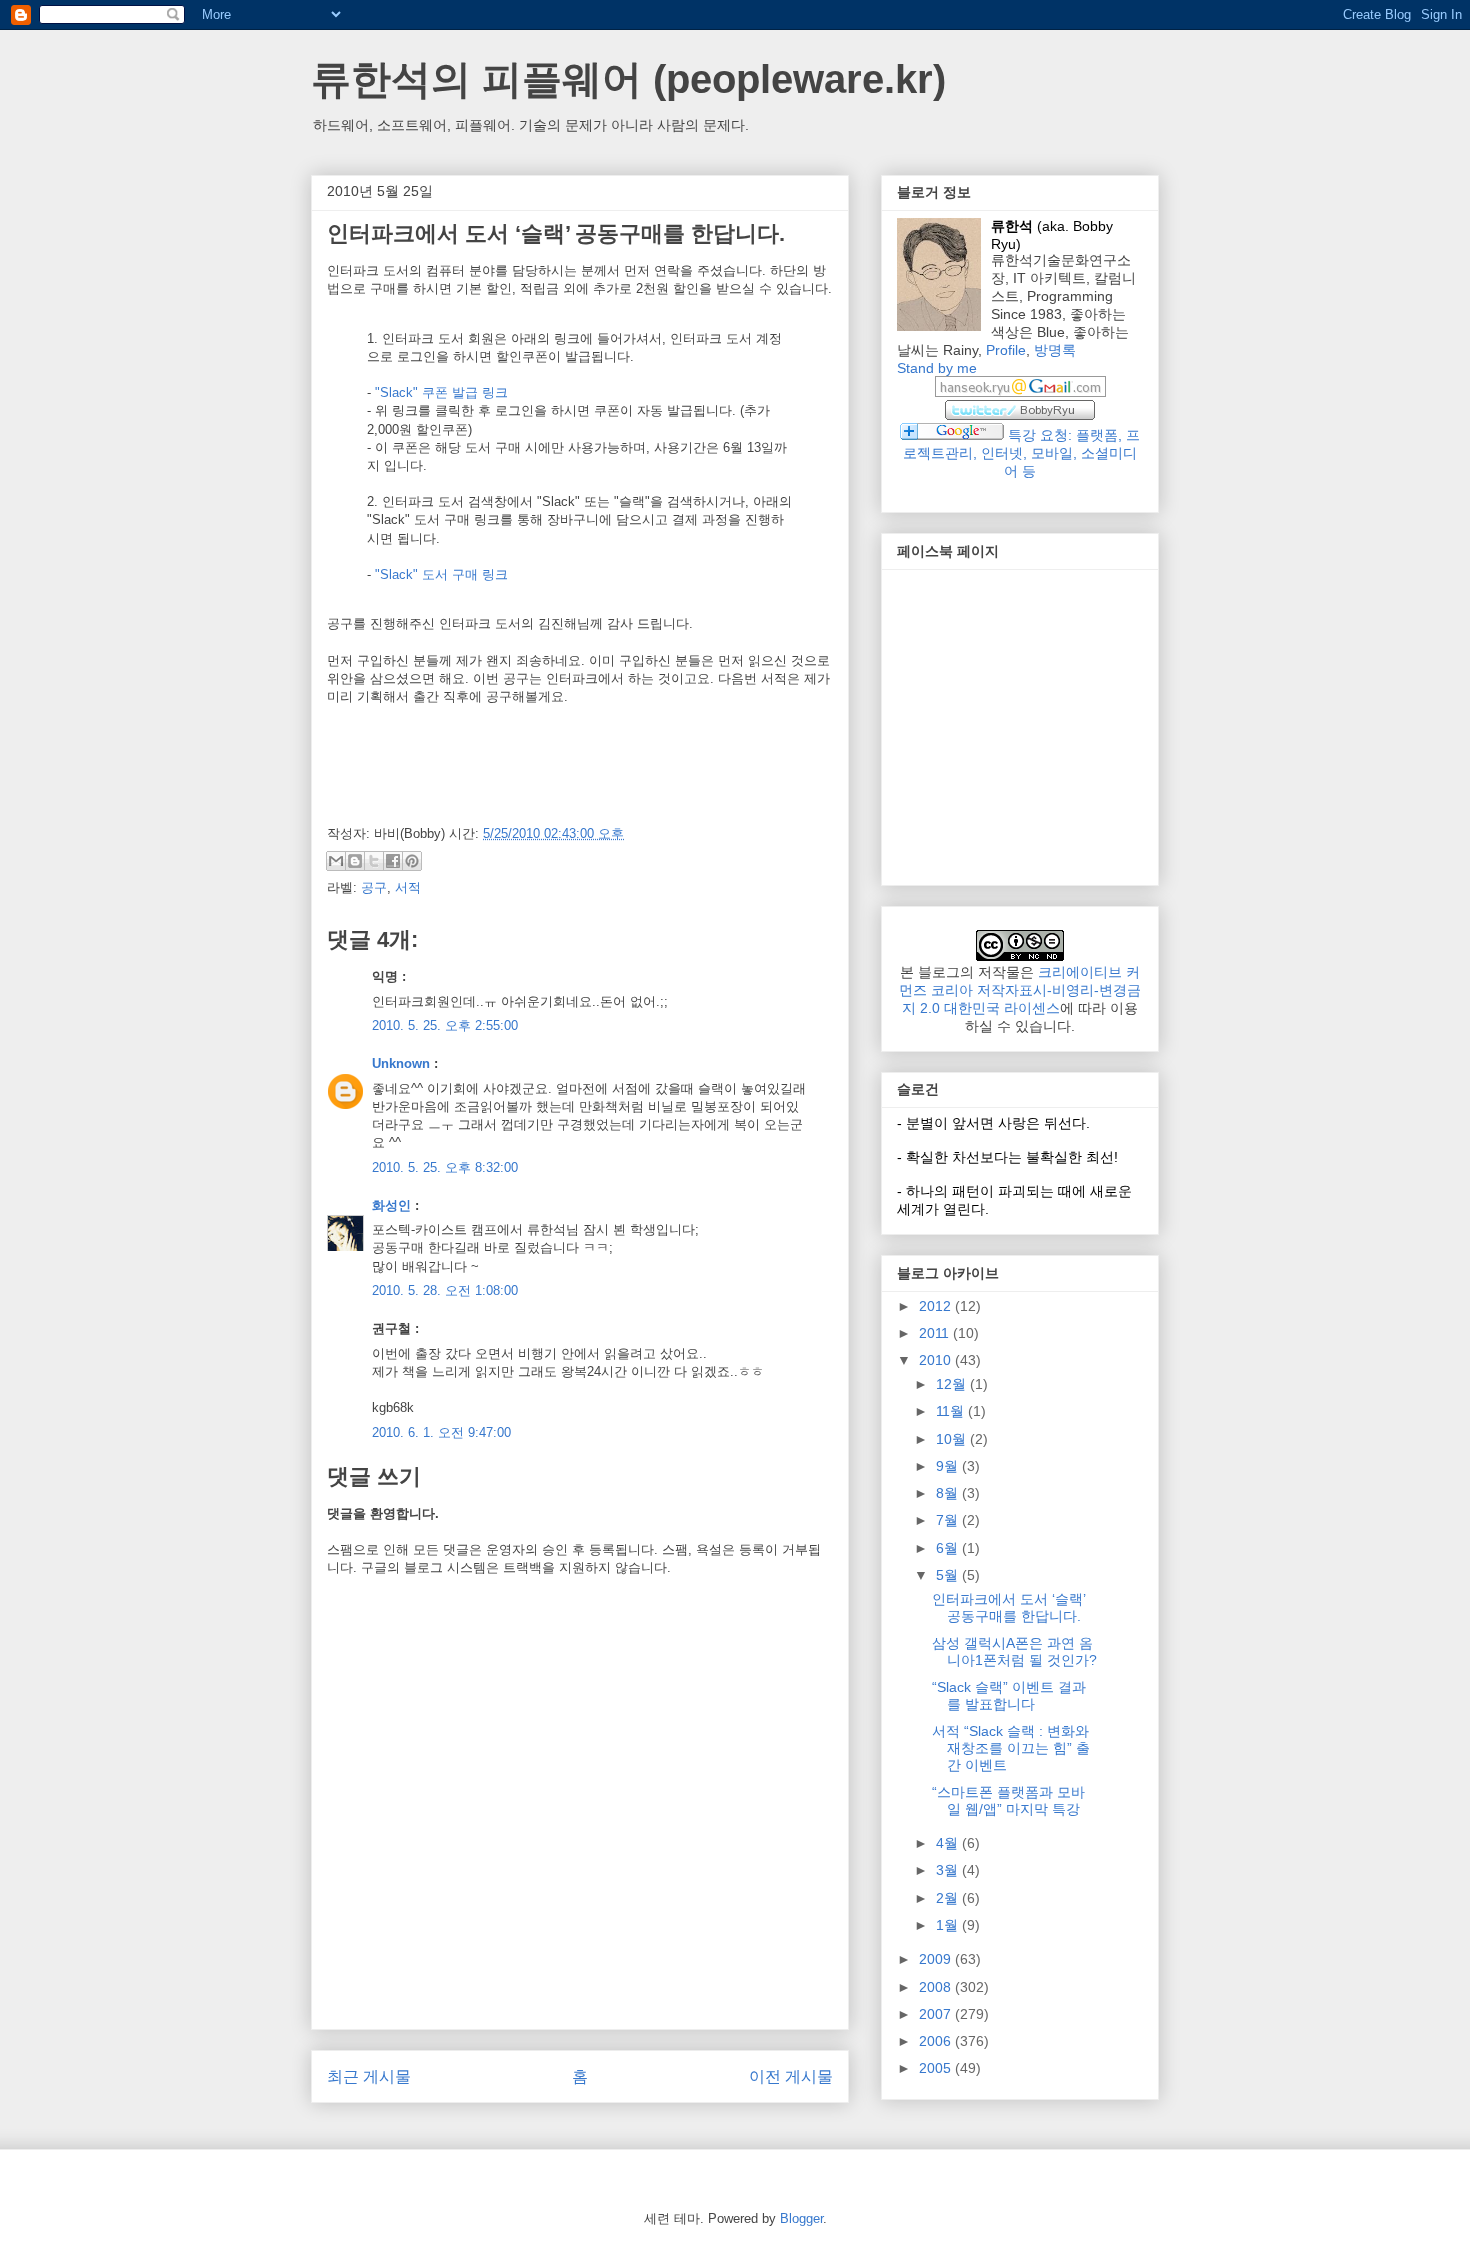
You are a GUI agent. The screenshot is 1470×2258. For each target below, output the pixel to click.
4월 (949, 1843)
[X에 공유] (374, 861)
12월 (953, 1384)
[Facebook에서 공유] (393, 861)
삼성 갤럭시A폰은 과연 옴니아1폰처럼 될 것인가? (1014, 1651)
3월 (949, 1870)
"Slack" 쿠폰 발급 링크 (441, 392)
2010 (937, 1360)
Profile (1006, 350)
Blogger (801, 2218)
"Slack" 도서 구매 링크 (441, 574)
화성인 (391, 1205)
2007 (937, 2014)
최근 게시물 (369, 2076)
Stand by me (937, 368)
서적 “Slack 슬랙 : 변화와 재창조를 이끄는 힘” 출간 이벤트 (1011, 1748)
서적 (408, 887)
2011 (936, 1333)
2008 (937, 1987)
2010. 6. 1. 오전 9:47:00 (441, 1432)
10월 (953, 1439)
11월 (952, 1411)
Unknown (401, 1063)
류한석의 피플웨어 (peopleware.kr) (628, 79)
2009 (937, 1959)
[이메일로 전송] (336, 861)
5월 (949, 1575)
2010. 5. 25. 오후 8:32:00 (445, 1167)
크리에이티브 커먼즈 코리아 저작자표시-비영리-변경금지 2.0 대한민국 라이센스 (1020, 990)
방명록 (1055, 350)
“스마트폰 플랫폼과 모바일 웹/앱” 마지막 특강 (1008, 1800)
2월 (949, 1898)
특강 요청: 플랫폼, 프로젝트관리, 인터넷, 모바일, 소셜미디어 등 (1021, 453)
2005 (937, 2068)
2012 (937, 1306)
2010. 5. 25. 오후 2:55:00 (445, 1025)
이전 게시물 (791, 2076)
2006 (937, 2041)
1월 (949, 1925)
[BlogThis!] (355, 861)
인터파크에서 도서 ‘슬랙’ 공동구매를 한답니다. (1009, 1607)
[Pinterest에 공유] (412, 861)
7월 (949, 1520)
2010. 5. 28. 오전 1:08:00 (445, 1290)
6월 (949, 1548)
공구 (374, 887)
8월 (949, 1493)
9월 (949, 1466)
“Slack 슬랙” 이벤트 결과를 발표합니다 (1009, 1695)
